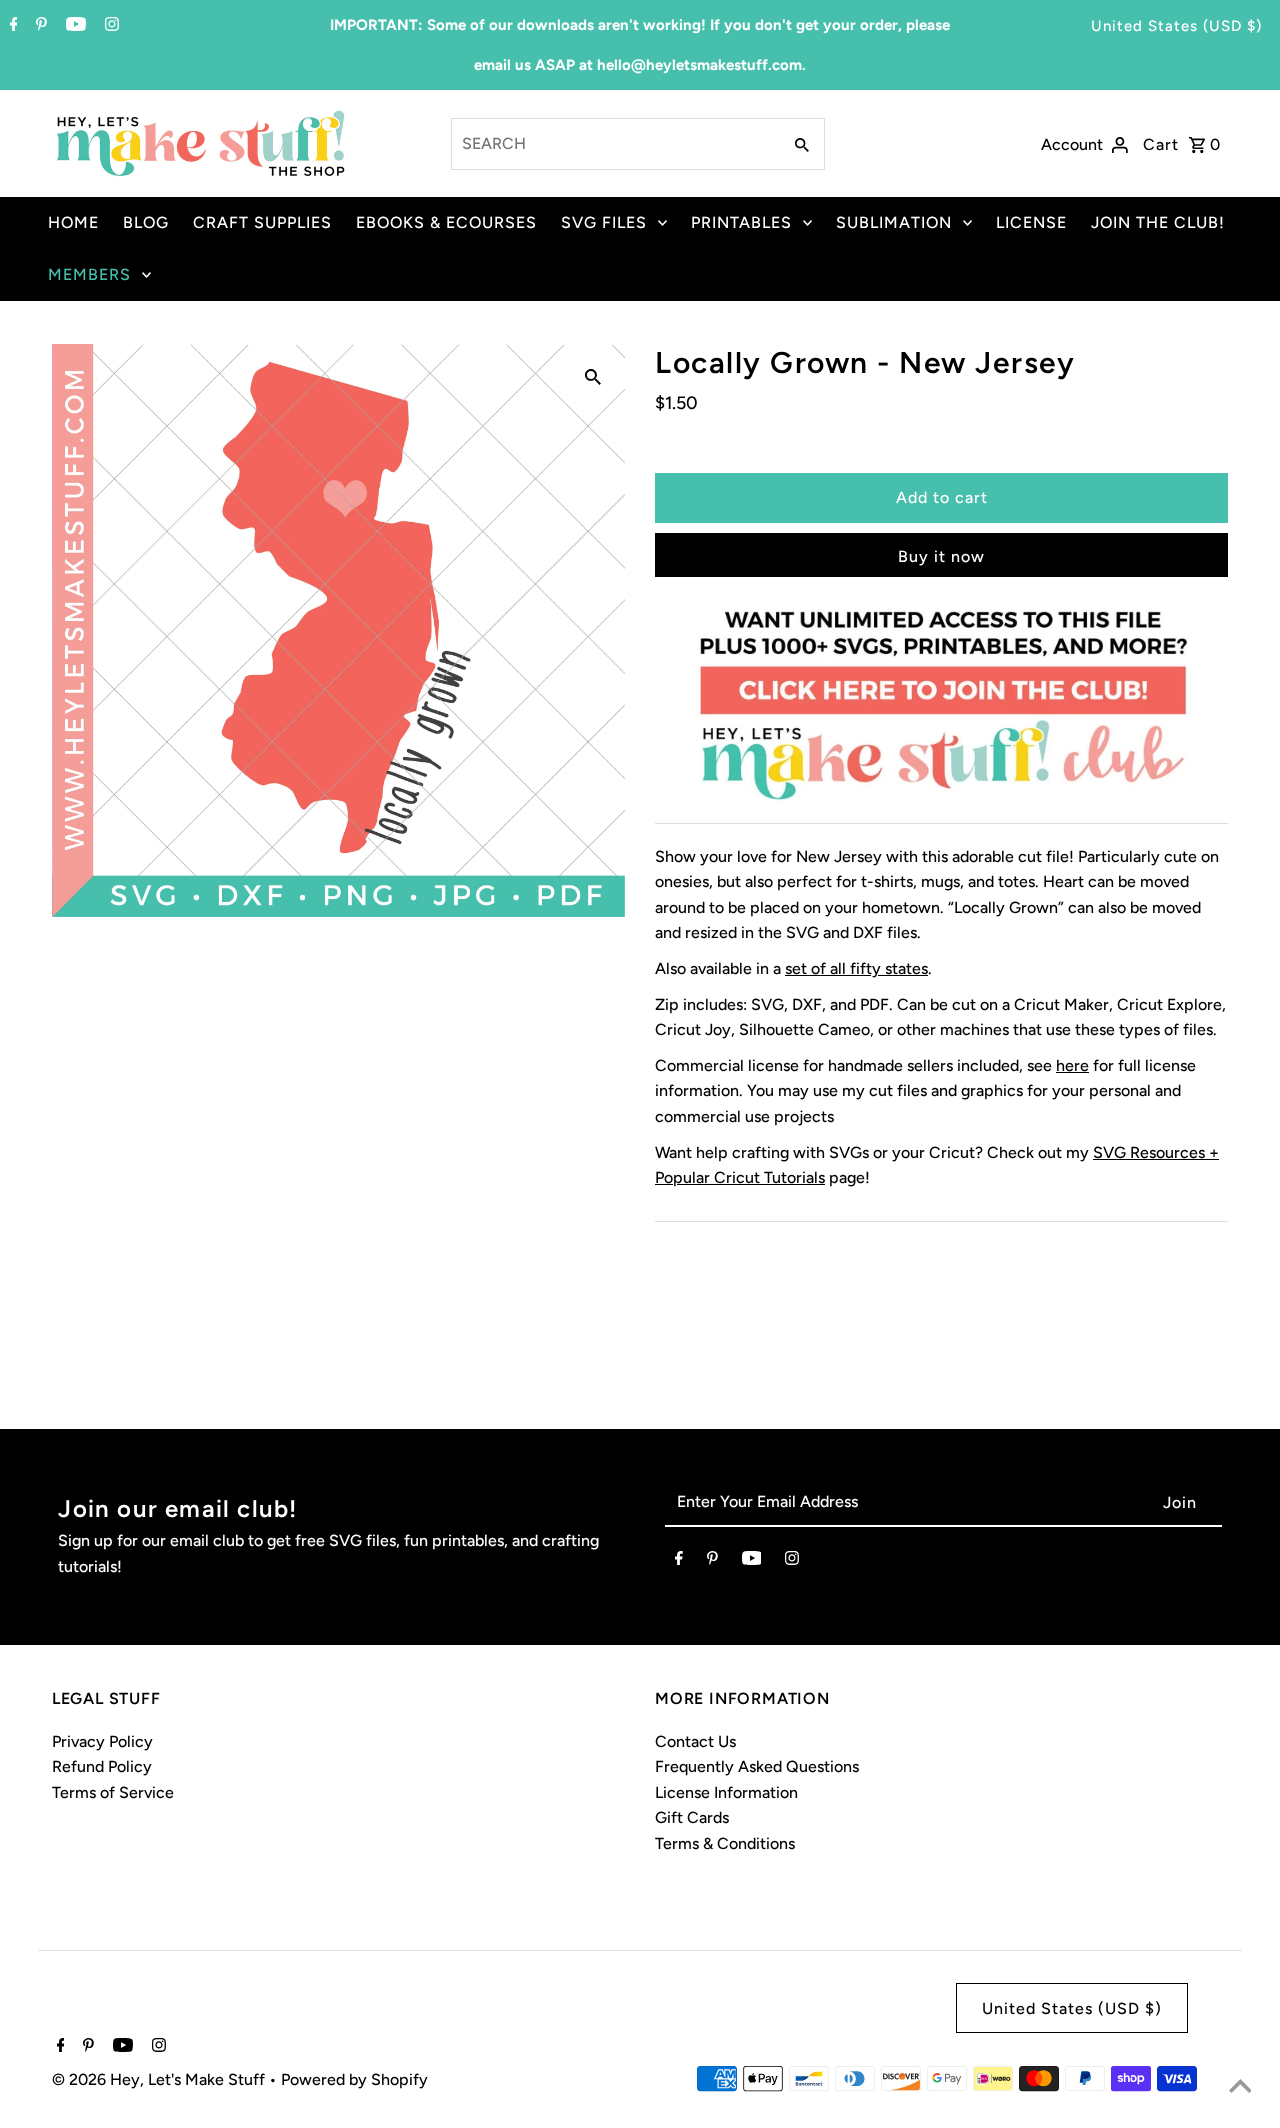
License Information (726, 1792)
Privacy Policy (102, 1741)
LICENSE (1031, 222)
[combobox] (614, 144)
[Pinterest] (39, 26)
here (1072, 1065)
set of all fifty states (856, 968)
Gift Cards (692, 1817)
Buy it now (941, 556)
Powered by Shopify (354, 2079)
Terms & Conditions (725, 1843)
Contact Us (695, 1741)
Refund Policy (102, 1766)
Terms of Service (113, 1792)
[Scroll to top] (1240, 2088)
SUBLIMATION (894, 222)
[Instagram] (109, 26)
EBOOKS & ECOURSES (446, 222)
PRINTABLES (741, 222)
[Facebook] (11, 26)
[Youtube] (73, 26)
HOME (73, 222)
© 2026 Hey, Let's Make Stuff (160, 2079)
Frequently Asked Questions (757, 1766)
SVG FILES (604, 222)
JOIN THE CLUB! (1158, 222)
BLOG (146, 222)
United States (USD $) (1176, 26)
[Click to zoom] (593, 376)
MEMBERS (89, 274)
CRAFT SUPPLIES (262, 222)
